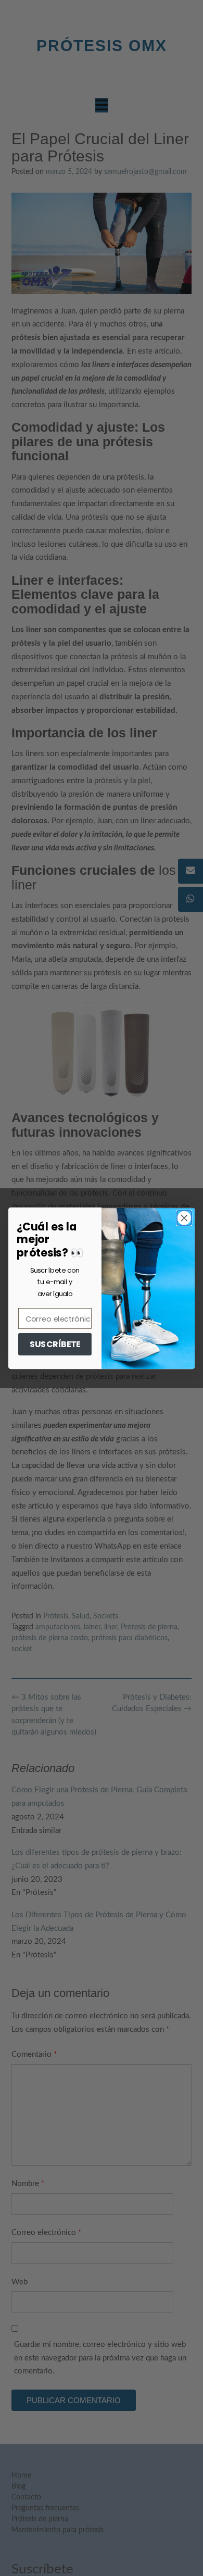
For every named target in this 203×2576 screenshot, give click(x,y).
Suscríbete (55, 1344)
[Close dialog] (184, 1218)
